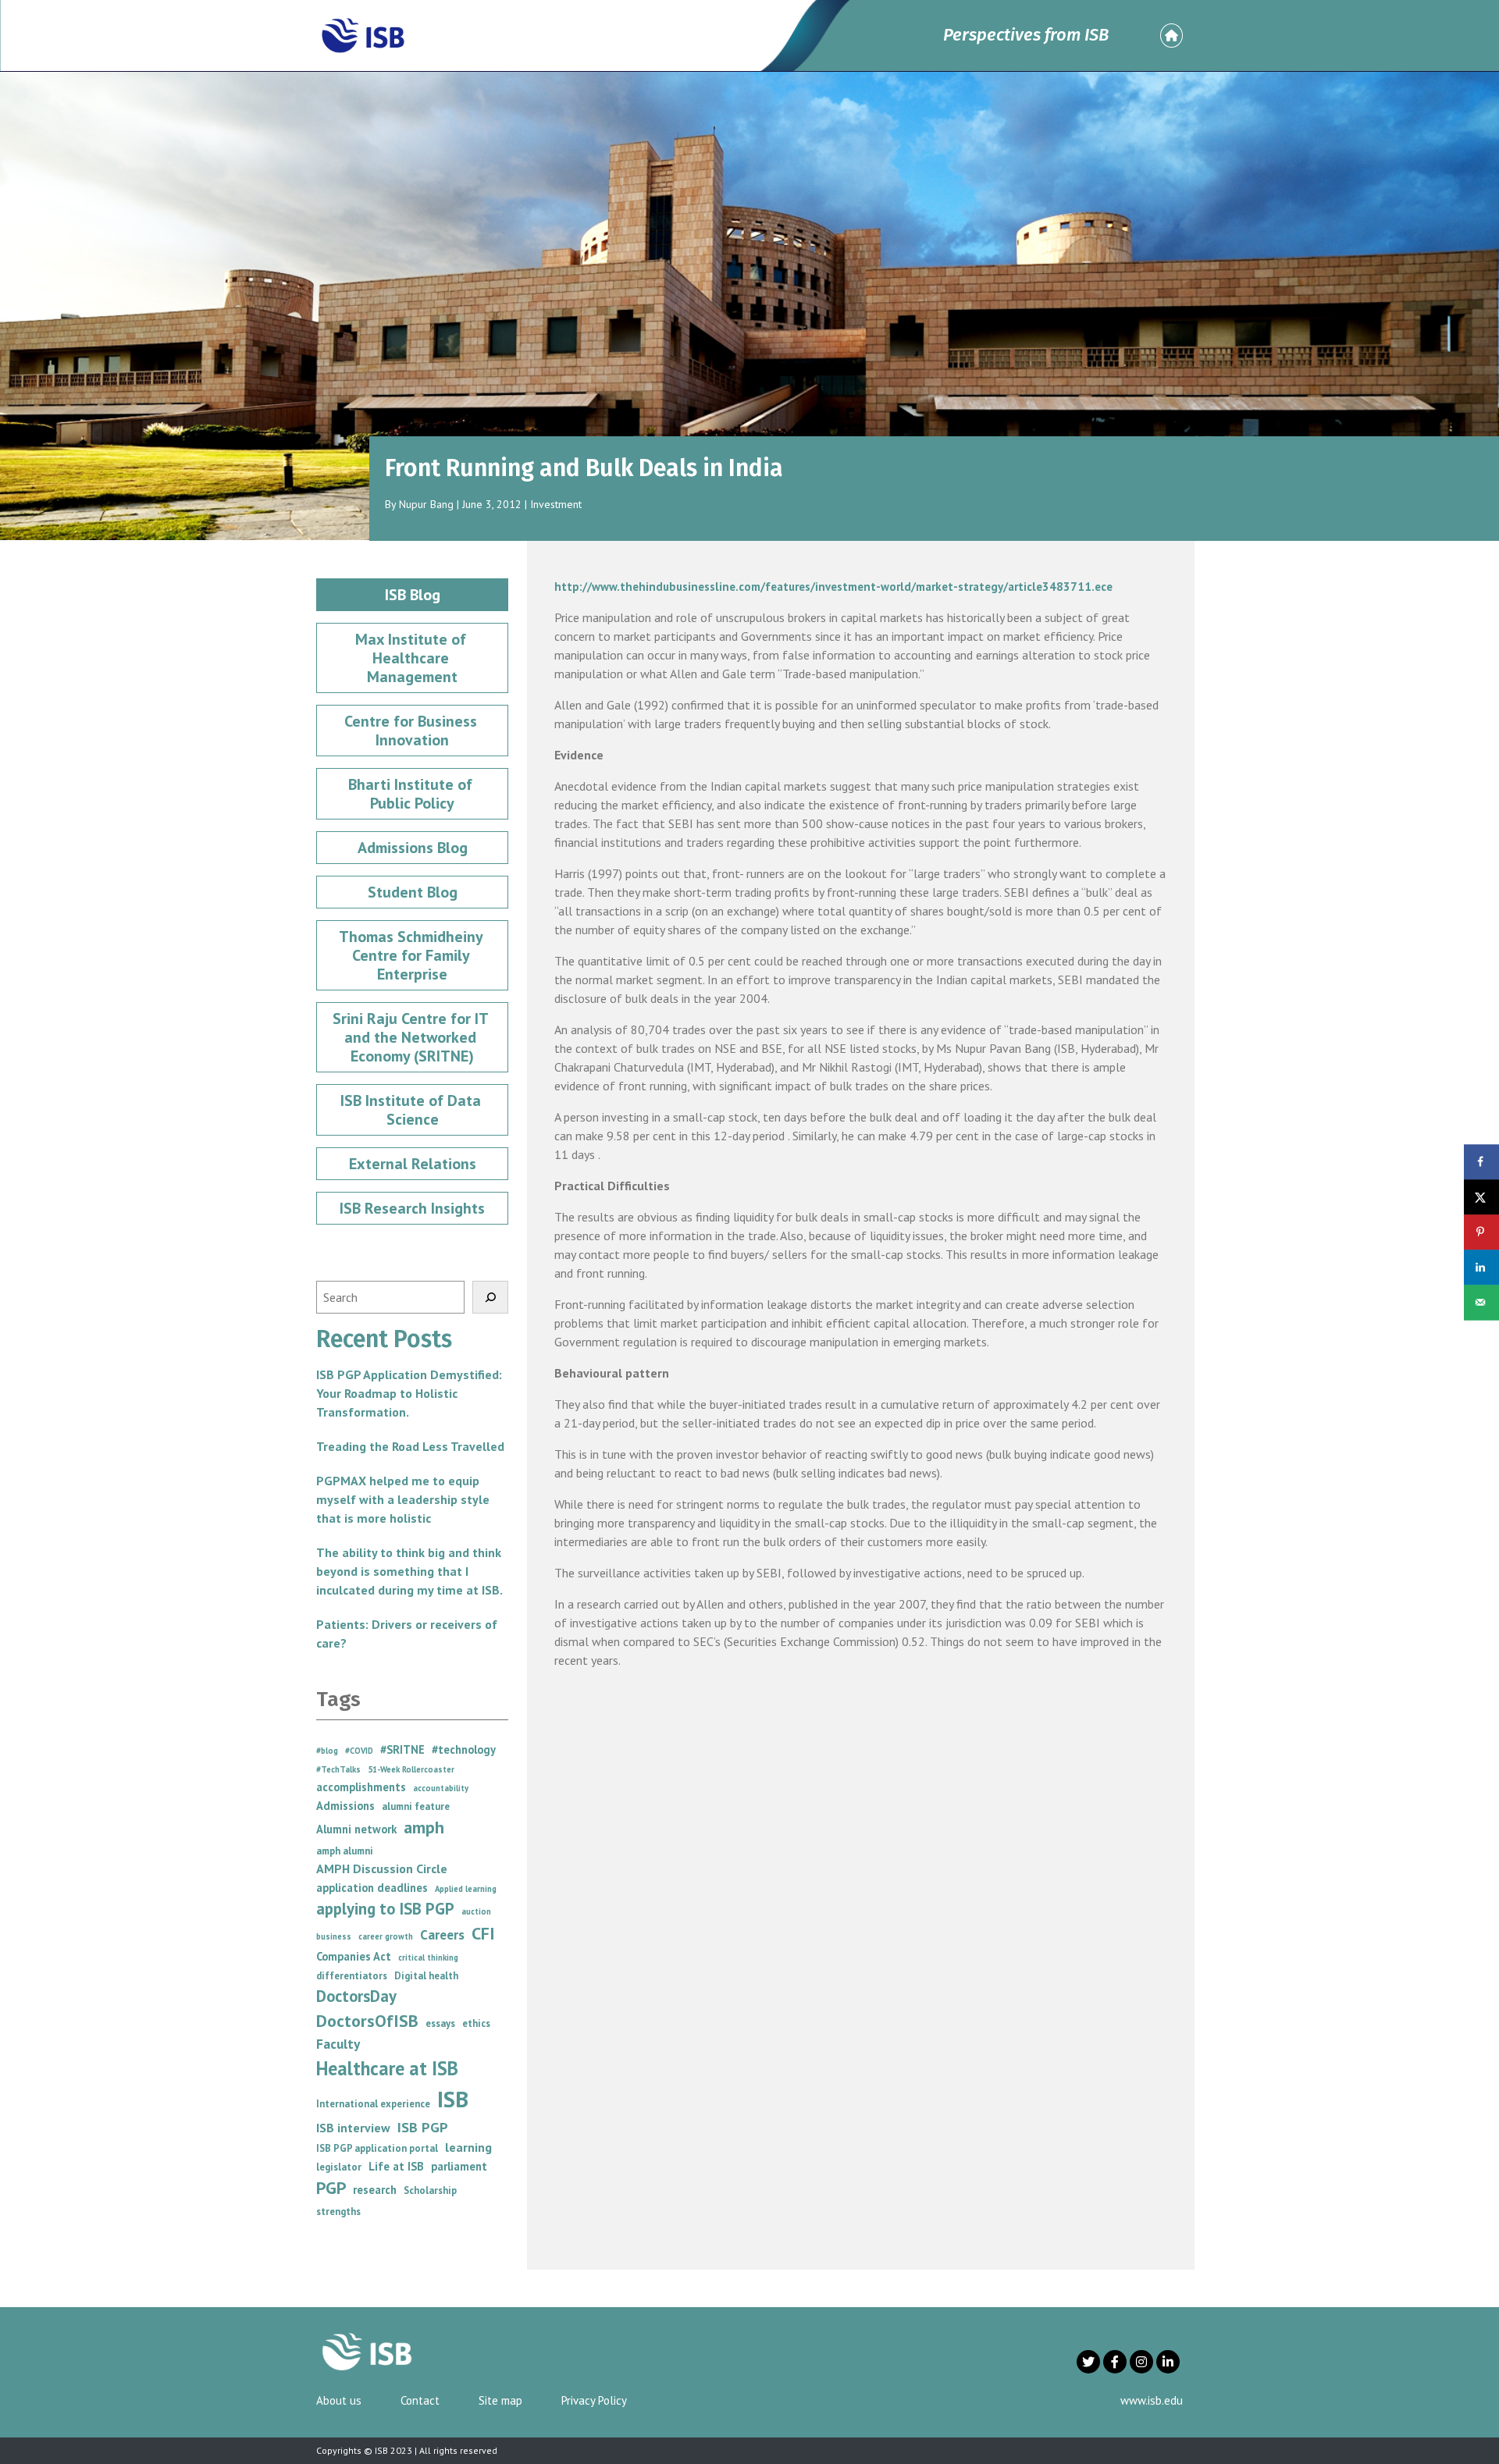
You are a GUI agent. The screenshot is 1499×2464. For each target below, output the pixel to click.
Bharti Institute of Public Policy (412, 794)
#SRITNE (402, 1749)
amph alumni (345, 1851)
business (334, 1936)
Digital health (426, 1976)
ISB (453, 2099)
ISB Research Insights (412, 1208)
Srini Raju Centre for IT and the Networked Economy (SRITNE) (412, 1037)
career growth (386, 1936)
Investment (556, 504)
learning (468, 2147)
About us (339, 2400)
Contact (420, 2400)
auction (476, 1911)
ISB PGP (423, 2127)
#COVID (359, 1751)
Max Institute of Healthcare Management (413, 658)
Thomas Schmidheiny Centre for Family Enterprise (413, 955)
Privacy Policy (594, 2400)
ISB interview (353, 2128)
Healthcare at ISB (387, 2068)
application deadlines (372, 1888)
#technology (464, 1749)
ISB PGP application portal (377, 2148)
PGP (331, 2188)
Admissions (345, 1806)
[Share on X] (1481, 1197)
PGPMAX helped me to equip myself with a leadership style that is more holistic (403, 1499)
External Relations (413, 1164)
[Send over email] (1481, 1302)
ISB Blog (413, 595)
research (375, 2190)
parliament (459, 2166)
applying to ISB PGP (385, 1909)
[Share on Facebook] (1481, 1162)
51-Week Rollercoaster (411, 1769)
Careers (442, 1934)
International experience (373, 2104)
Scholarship (430, 2190)
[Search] (490, 1297)
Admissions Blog (413, 848)
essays (440, 2023)
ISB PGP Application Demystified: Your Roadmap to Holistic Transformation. (409, 1393)
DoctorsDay (356, 1996)
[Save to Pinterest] (1481, 1232)
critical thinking (428, 1957)
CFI (483, 1933)
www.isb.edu (1152, 2400)
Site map (500, 2400)
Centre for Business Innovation (413, 731)
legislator (339, 2167)
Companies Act (354, 1956)
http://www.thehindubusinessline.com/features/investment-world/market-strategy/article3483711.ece (833, 587)
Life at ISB (396, 2166)
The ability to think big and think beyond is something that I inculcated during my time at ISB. (409, 1571)
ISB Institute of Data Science (413, 1110)
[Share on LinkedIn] (1481, 1267)
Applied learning (466, 1889)
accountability (441, 1788)
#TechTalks (338, 1769)
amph (424, 1827)
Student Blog (413, 892)
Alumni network (356, 1829)
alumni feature (416, 1806)
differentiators (352, 1976)
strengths (338, 2212)
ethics (476, 2023)
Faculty (338, 2044)
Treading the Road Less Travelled (410, 1446)
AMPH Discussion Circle (382, 1868)
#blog (327, 1751)
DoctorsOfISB (367, 2021)
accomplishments (361, 1787)
